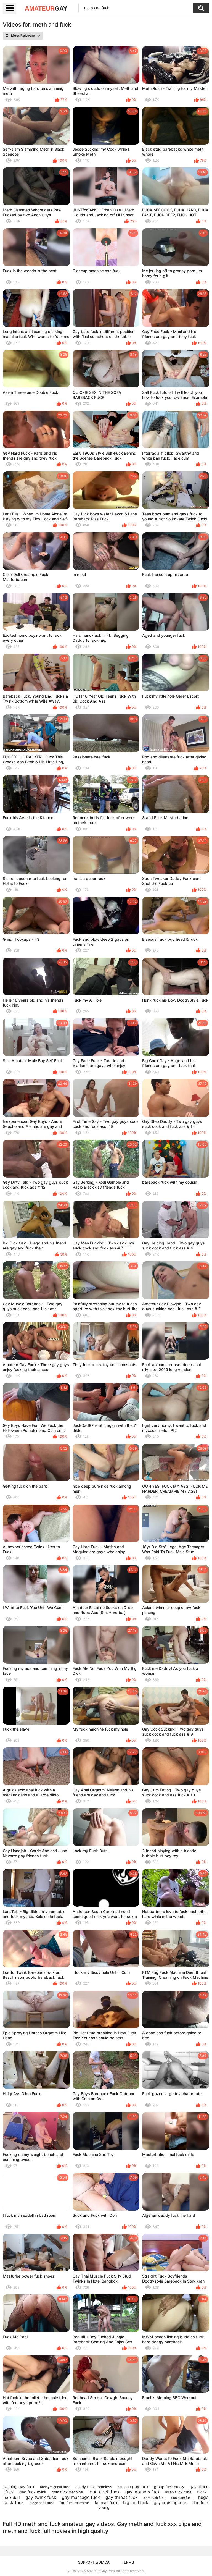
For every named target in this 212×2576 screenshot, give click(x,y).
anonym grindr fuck (55, 2487)
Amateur (46, 8)
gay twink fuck (41, 2497)
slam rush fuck (154, 2498)
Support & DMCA (94, 2562)
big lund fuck (136, 2503)
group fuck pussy (169, 2487)
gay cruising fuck (170, 2503)
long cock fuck (104, 2492)
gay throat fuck (122, 2497)
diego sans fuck (42, 2503)
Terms (128, 2562)
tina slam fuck (182, 2498)
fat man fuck (106, 2503)
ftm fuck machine (74, 2503)
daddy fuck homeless (94, 2487)
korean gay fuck (133, 2487)
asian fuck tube (178, 2492)
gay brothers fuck (142, 2492)
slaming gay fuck (19, 2487)
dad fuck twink (33, 2492)
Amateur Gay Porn (101, 2571)
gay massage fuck (81, 2497)
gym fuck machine (67, 2492)
